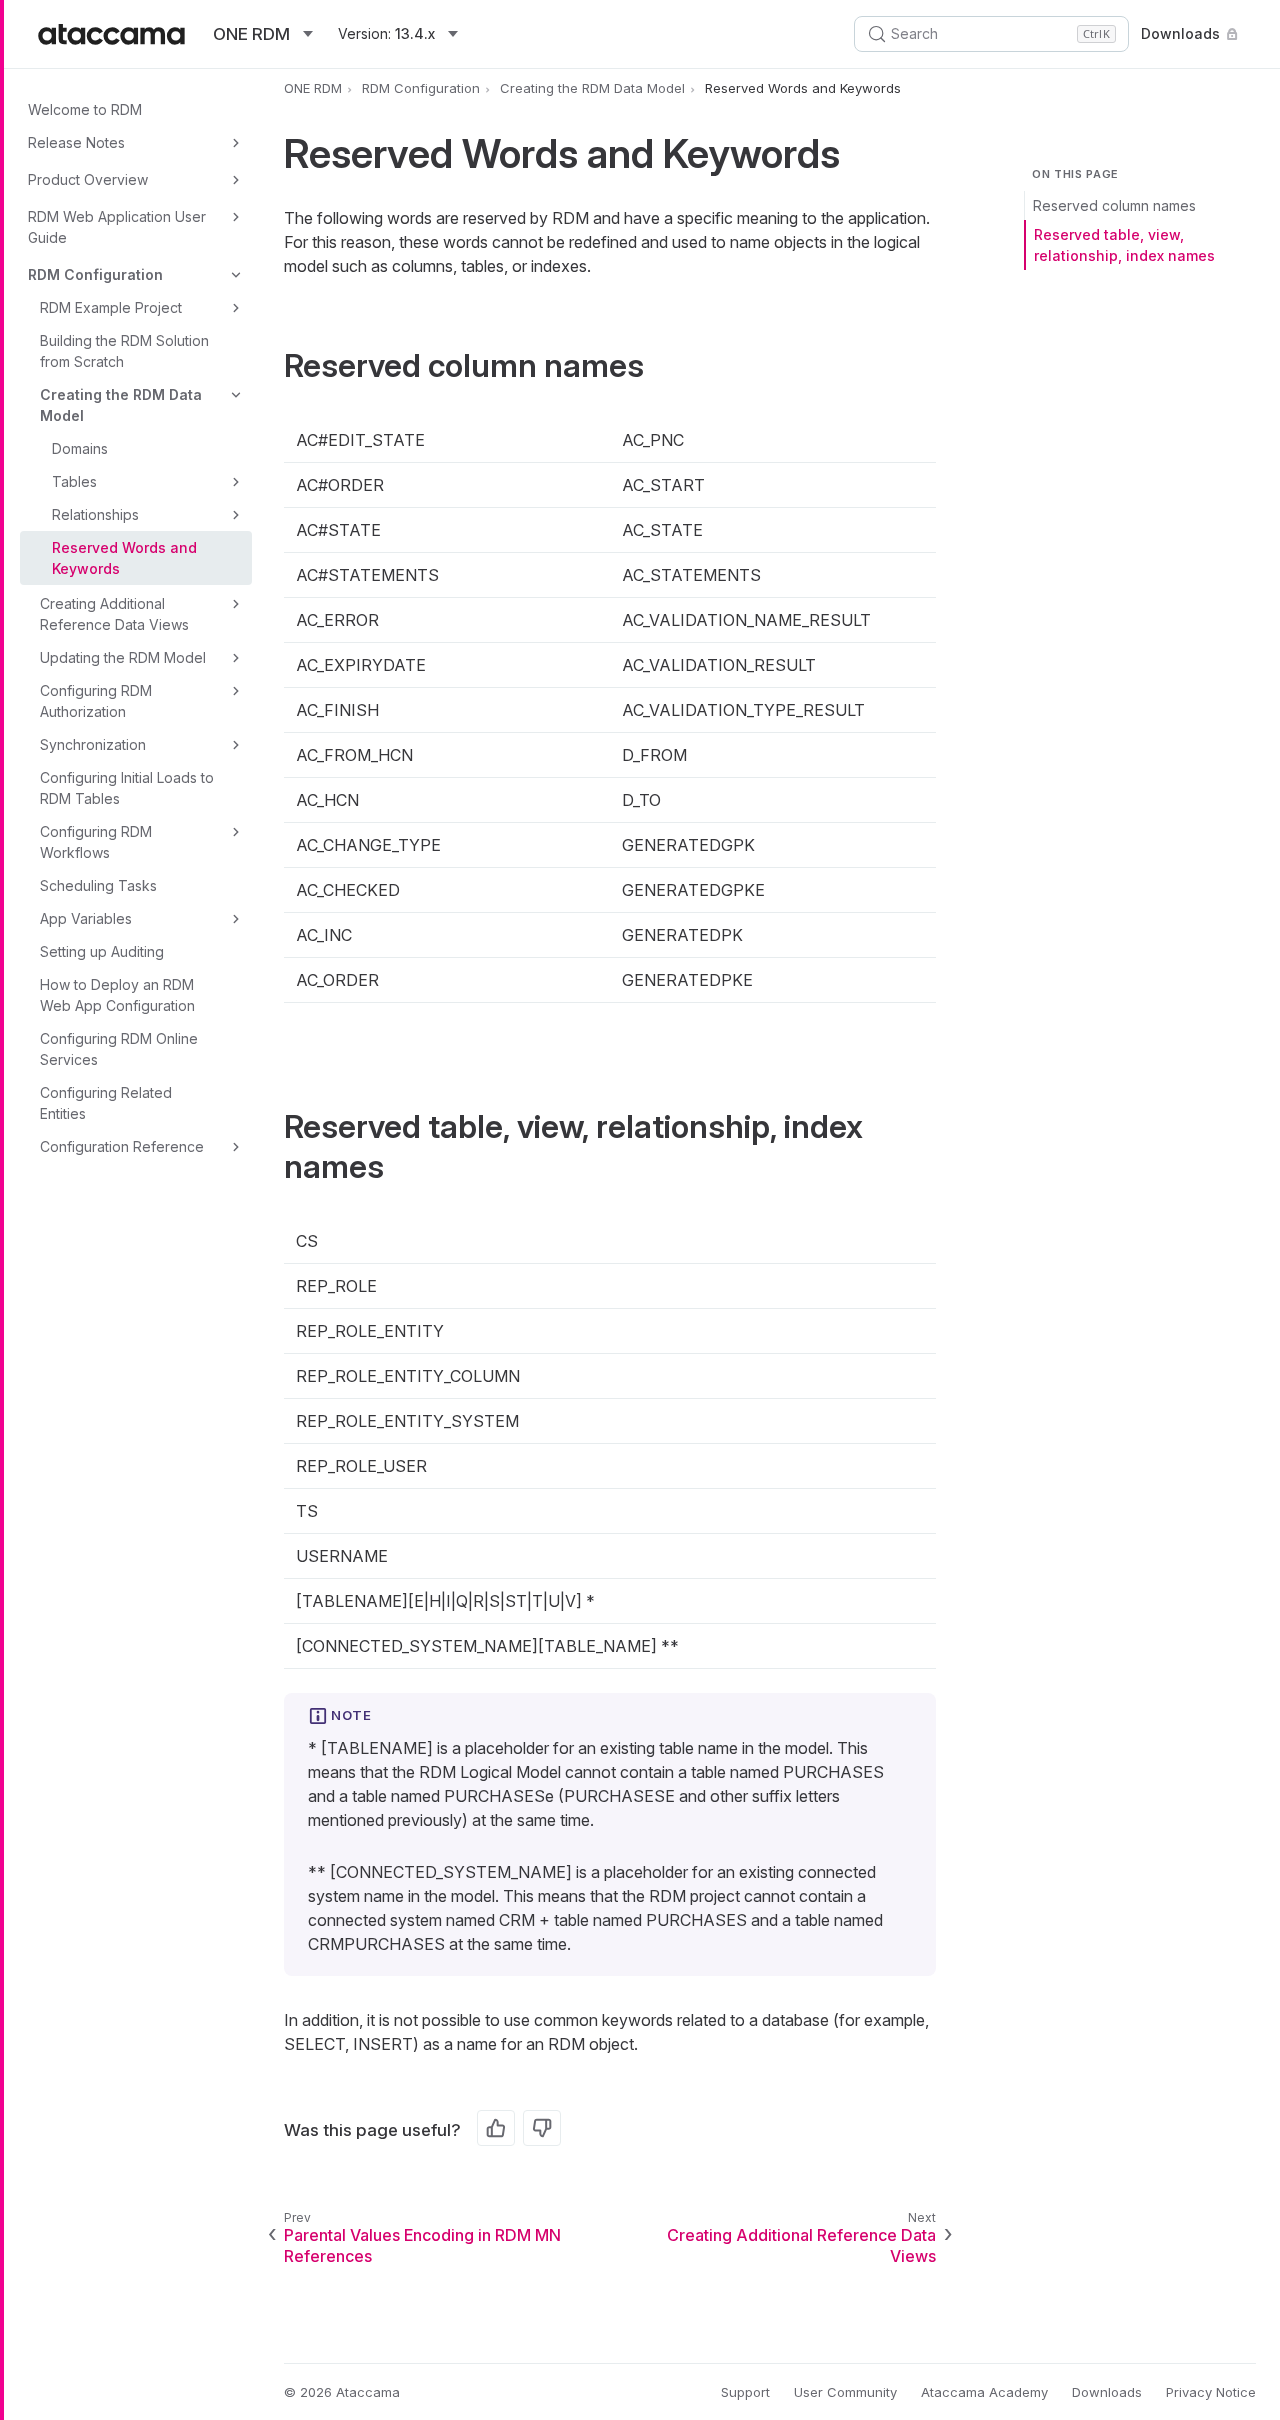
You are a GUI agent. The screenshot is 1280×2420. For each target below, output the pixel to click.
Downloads (1180, 33)
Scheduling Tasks (98, 885)
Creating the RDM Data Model (121, 405)
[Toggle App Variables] (236, 919)
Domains (80, 448)
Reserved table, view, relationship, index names (1124, 245)
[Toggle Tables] (236, 482)
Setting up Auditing (102, 951)
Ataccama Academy (984, 2392)
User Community (845, 2392)
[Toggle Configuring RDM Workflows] (236, 832)
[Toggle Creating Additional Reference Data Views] (236, 604)
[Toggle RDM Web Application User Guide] (236, 217)
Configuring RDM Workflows (96, 842)
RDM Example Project (111, 307)
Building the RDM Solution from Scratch (124, 351)
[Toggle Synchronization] (236, 745)
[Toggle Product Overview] (236, 180)
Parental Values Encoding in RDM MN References (422, 2245)
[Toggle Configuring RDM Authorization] (236, 691)
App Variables (86, 918)
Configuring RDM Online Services (119, 1049)
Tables (74, 481)
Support (745, 2392)
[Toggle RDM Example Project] (236, 308)
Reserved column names (1114, 205)
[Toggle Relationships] (236, 515)
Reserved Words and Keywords (124, 558)
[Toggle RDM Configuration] (236, 275)
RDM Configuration (95, 274)
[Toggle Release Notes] (236, 143)
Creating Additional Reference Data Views (114, 614)
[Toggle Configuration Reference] (236, 1147)
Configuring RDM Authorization (96, 701)
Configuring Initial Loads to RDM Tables (127, 788)
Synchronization (93, 744)
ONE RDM (313, 88)
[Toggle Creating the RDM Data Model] (236, 395)
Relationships (95, 514)
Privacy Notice (1211, 2392)
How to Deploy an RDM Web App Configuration (117, 995)
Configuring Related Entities (106, 1103)
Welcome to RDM (85, 109)
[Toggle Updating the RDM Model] (236, 658)
